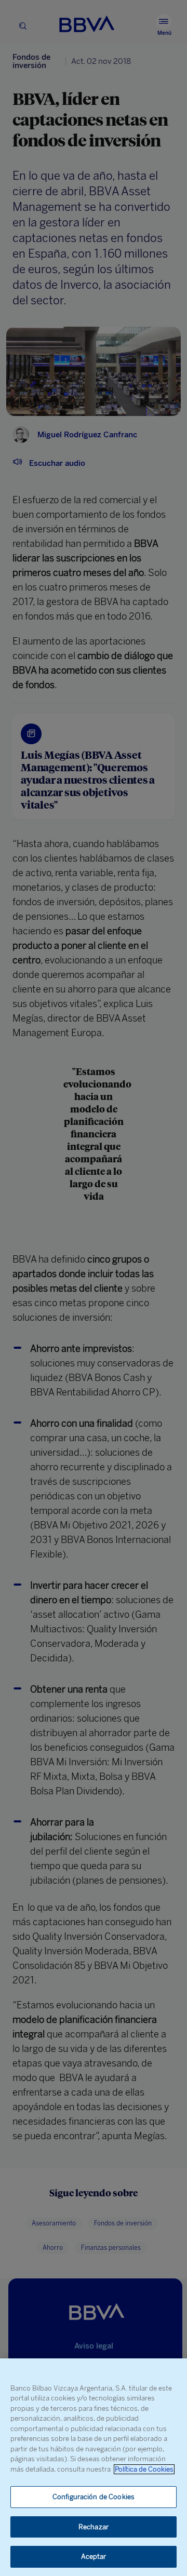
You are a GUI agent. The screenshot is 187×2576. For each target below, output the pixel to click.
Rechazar (94, 2527)
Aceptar (94, 2557)
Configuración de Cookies (94, 2497)
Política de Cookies (144, 2469)
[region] (94, 2467)
